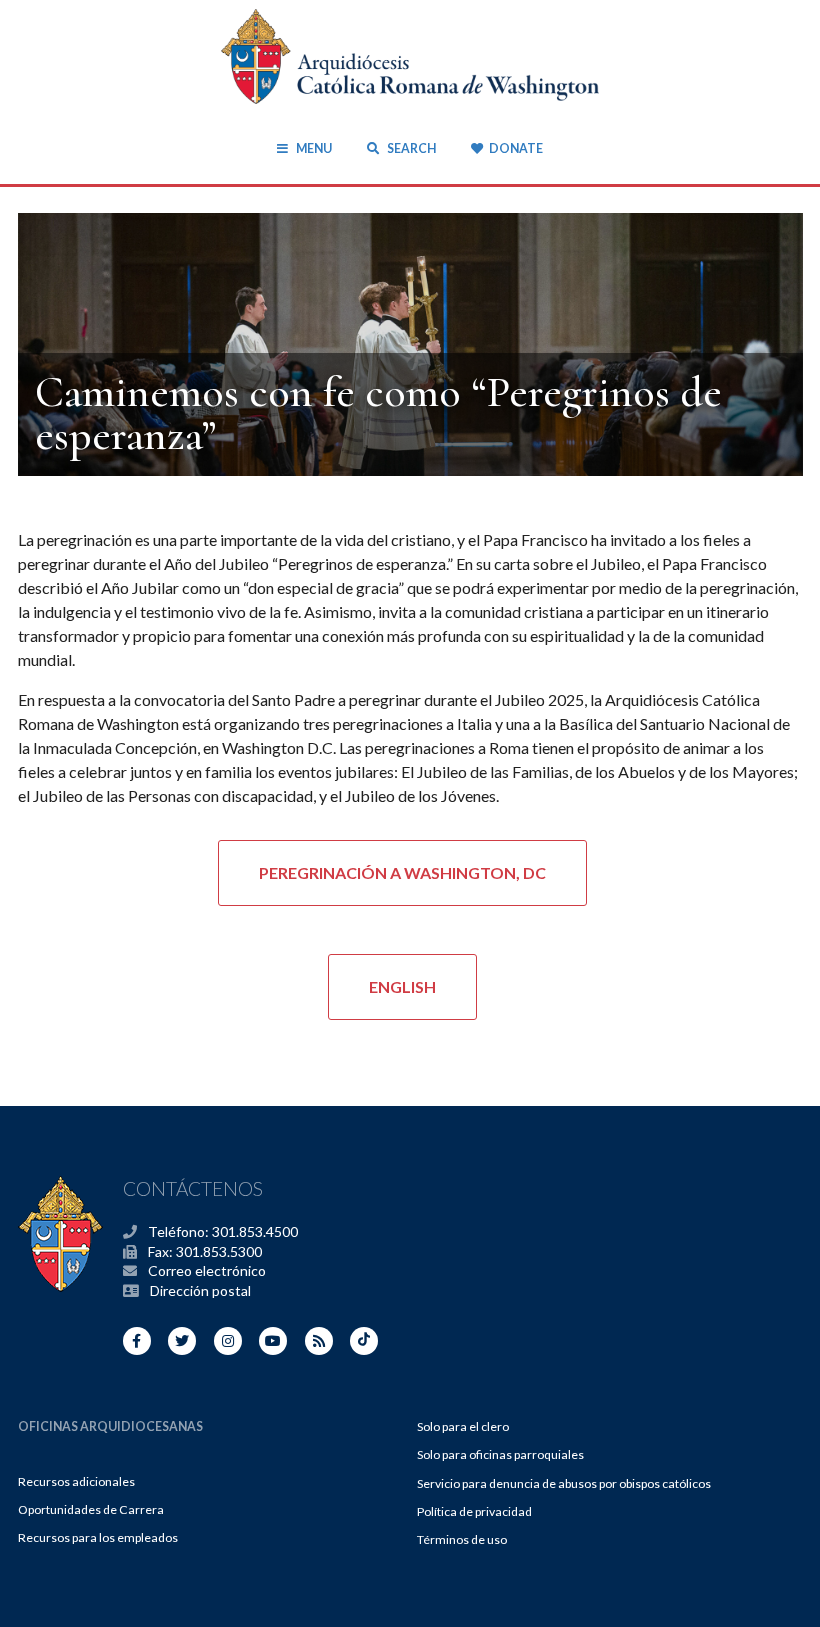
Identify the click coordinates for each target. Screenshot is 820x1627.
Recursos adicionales (76, 1481)
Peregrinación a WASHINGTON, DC (402, 872)
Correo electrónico (207, 1270)
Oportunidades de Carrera (91, 1509)
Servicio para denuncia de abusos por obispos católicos (564, 1483)
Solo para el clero (463, 1426)
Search (410, 148)
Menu (313, 148)
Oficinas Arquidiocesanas (110, 1426)
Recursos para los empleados (98, 1537)
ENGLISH (402, 986)
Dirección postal (200, 1290)
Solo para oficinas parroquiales (500, 1454)
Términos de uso (462, 1539)
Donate (515, 148)
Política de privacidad (474, 1511)
